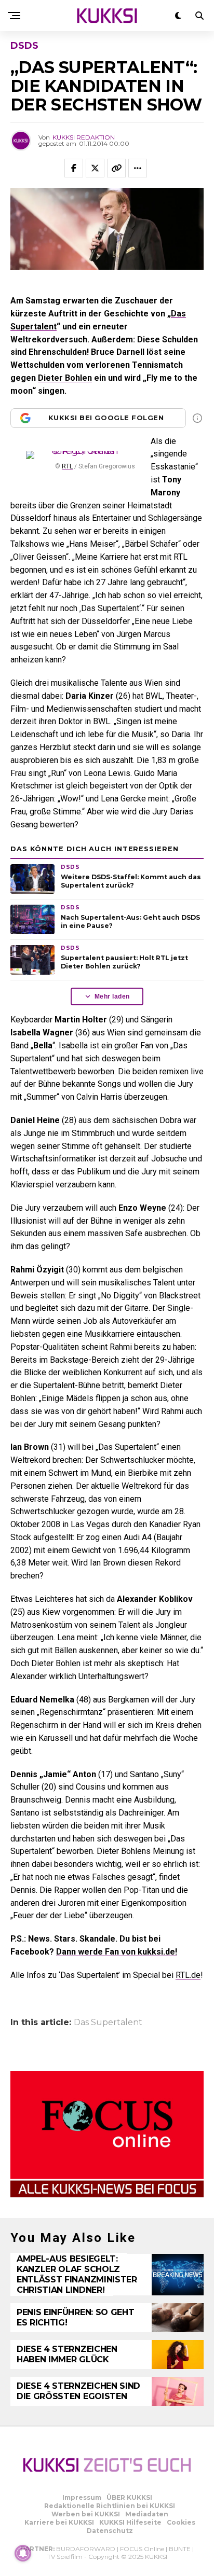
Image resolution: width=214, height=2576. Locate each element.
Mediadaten (147, 2514)
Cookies (181, 2522)
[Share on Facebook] (74, 168)
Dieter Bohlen (65, 378)
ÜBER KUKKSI (129, 2497)
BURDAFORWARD (86, 2549)
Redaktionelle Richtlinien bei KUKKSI (110, 2506)
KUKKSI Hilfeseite (130, 2522)
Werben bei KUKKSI (86, 2514)
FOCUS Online (142, 2549)
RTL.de (188, 1975)
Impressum (82, 2497)
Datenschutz (110, 2531)
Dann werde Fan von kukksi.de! (117, 1952)
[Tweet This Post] (95, 168)
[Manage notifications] (23, 2553)
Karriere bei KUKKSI (59, 2522)
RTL (67, 466)
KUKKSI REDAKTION (84, 137)
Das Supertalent (108, 2023)
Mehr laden (112, 996)
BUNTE (180, 2549)
